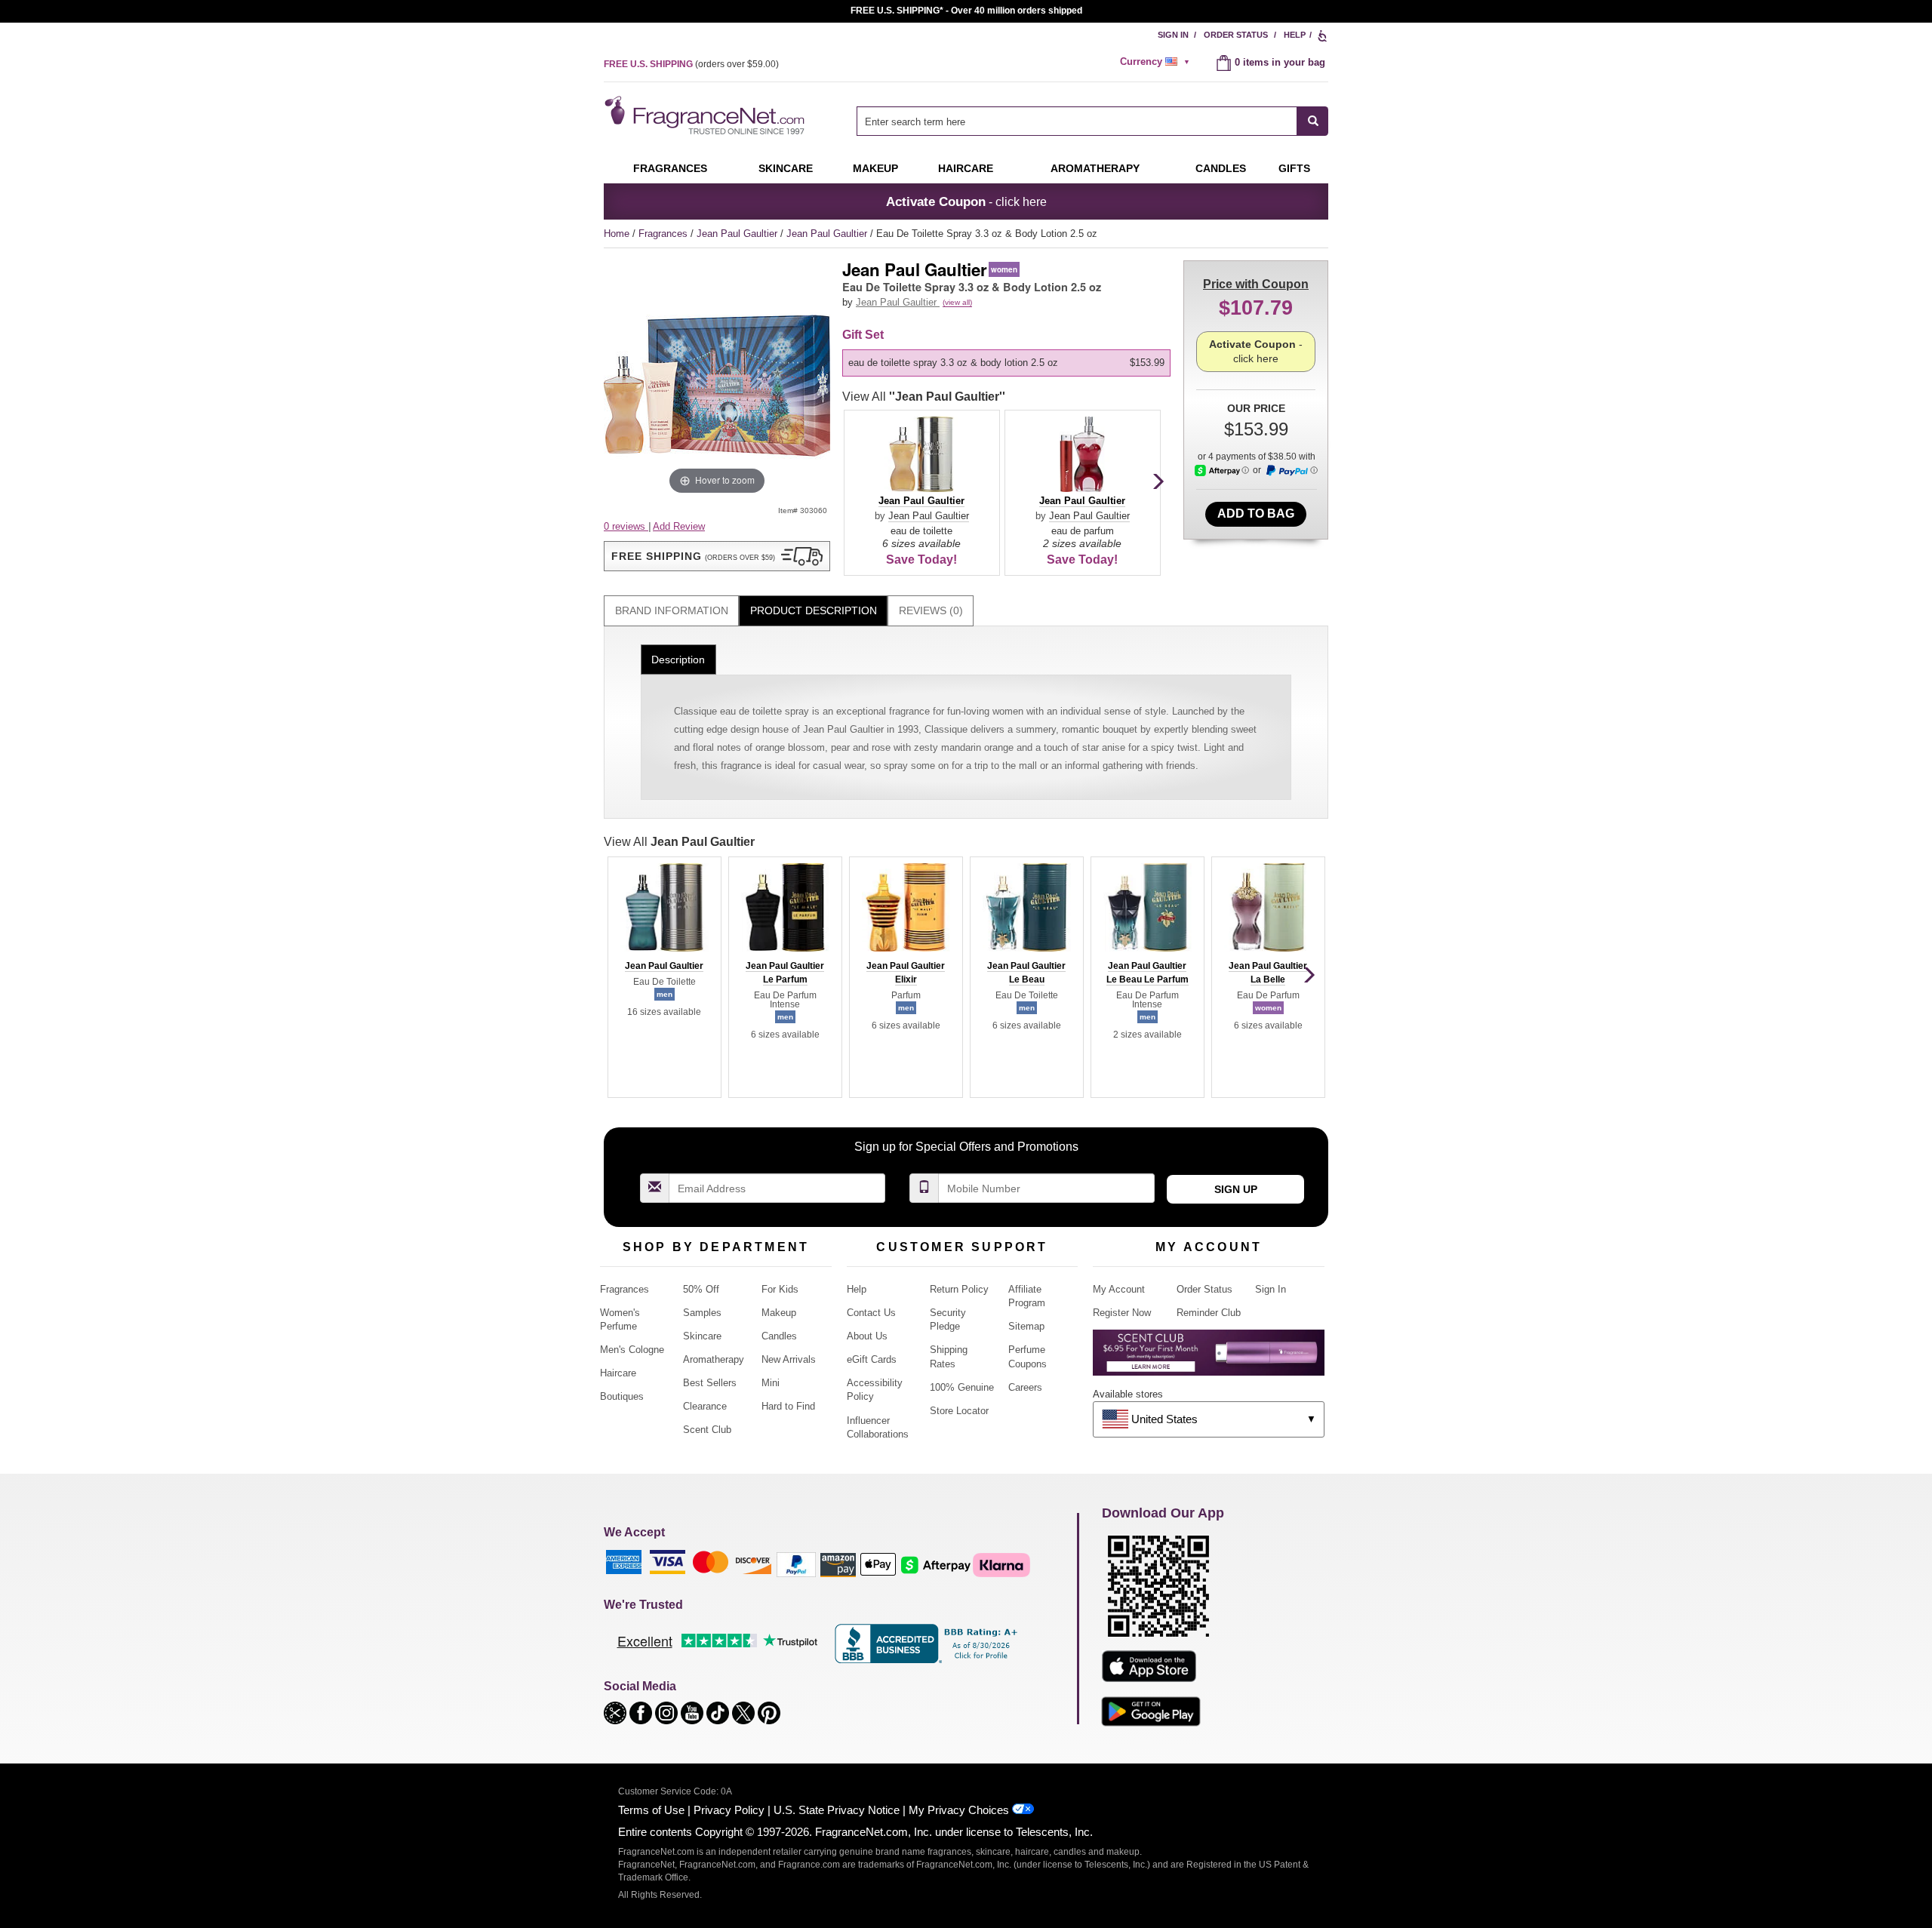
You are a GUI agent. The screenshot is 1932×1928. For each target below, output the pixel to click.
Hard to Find (788, 1406)
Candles (779, 1336)
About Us (867, 1336)
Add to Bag (1256, 514)
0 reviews (626, 526)
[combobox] (1092, 121)
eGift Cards (872, 1359)
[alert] (1157, 62)
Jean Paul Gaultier (738, 234)
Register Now (1122, 1313)
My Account (1119, 1289)
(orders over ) (691, 64)
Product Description (814, 610)
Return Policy (959, 1289)
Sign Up (1236, 1189)
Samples (702, 1313)
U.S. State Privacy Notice (837, 1810)
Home (617, 234)
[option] (1006, 363)
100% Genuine (962, 1387)
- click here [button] (966, 201)
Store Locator (959, 1411)
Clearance (705, 1406)
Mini (771, 1383)
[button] (717, 556)
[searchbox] (1077, 121)
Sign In (1173, 35)
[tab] (671, 611)
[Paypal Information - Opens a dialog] (1291, 471)
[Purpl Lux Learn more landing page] (1209, 1358)
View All (924, 397)
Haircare (966, 168)
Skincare (786, 168)
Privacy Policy (729, 1810)
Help (1295, 35)
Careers (1025, 1387)
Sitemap (1026, 1326)
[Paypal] (796, 1564)
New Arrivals (789, 1359)
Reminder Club (1209, 1313)
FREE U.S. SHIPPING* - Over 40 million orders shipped (966, 11)
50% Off (701, 1289)
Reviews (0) (931, 610)
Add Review (679, 526)
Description (678, 660)
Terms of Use (651, 1810)
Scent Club (707, 1430)
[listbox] (1009, 363)
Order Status (1236, 35)
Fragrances (670, 168)
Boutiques (622, 1396)
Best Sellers (710, 1383)
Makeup (875, 168)
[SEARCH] (1313, 121)
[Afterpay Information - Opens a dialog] (1222, 470)
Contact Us (871, 1313)
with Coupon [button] (1256, 284)
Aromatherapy (714, 1359)
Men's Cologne (632, 1350)
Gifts (1294, 168)
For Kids (780, 1289)
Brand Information (672, 610)
